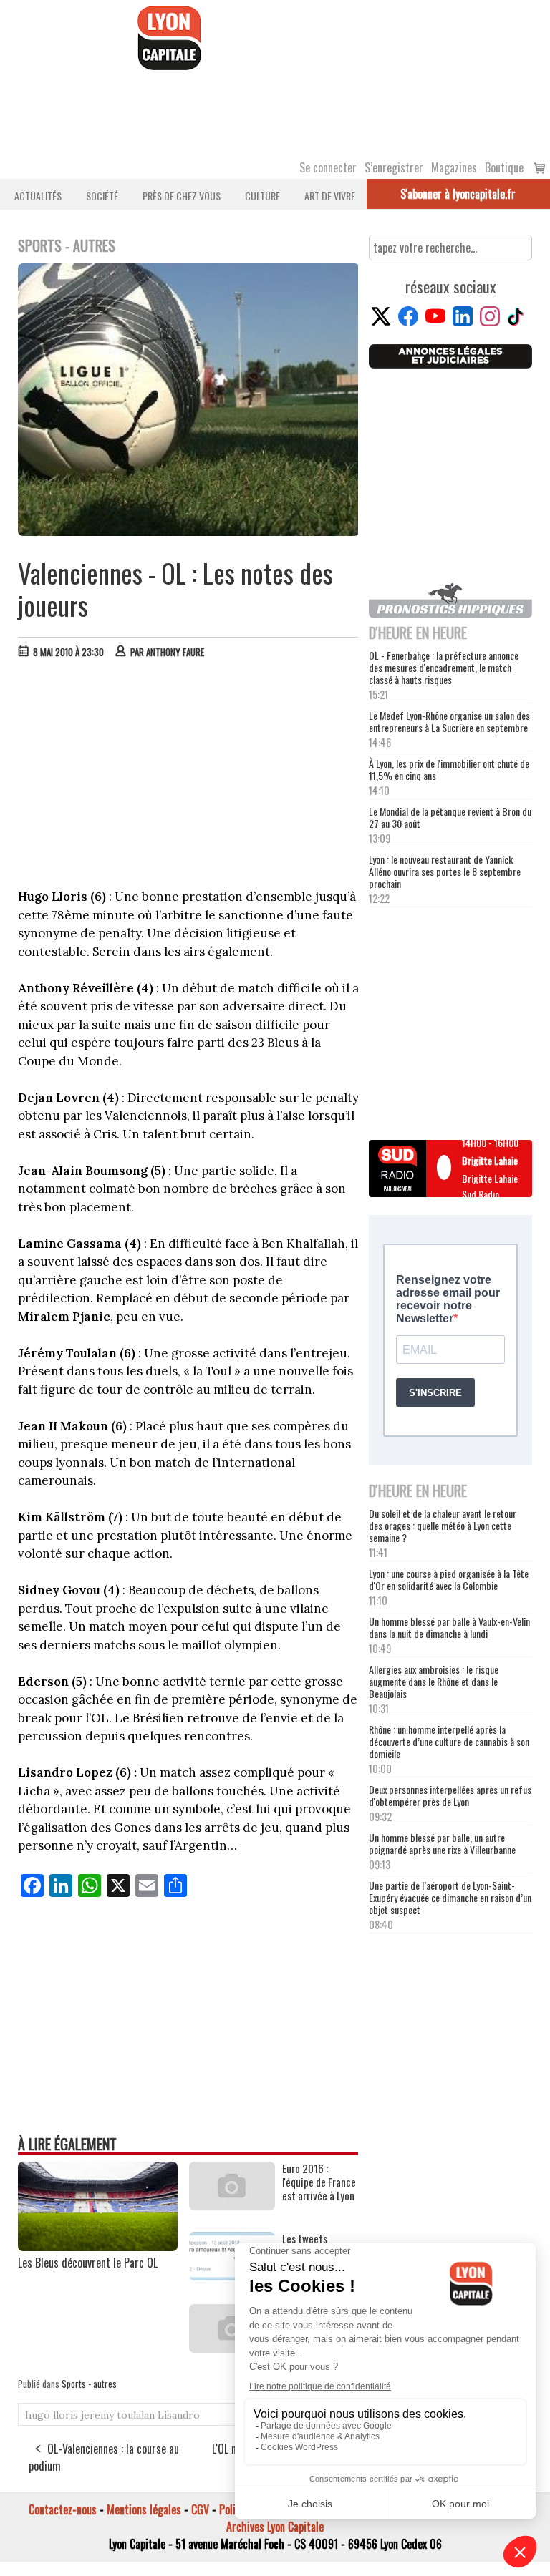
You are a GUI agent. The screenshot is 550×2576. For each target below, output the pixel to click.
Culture (262, 196)
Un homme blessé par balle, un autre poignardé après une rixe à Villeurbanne (442, 1843)
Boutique (504, 167)
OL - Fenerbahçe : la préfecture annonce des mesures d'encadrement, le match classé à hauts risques (444, 667)
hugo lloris (52, 2415)
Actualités (38, 196)
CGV (200, 2509)
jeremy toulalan (118, 2415)
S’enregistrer (394, 167)
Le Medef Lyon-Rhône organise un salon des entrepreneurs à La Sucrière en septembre (449, 721)
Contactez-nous (63, 2509)
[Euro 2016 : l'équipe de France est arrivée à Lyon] (232, 2205)
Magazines (454, 167)
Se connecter (328, 167)
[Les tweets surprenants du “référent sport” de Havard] (232, 2275)
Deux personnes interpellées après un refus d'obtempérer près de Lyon (450, 1795)
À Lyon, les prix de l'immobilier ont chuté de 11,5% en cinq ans (449, 769)
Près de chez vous (182, 196)
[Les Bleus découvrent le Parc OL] (98, 2246)
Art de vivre (330, 196)
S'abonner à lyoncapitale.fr (458, 194)
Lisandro (179, 2415)
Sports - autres (89, 2384)
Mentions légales (144, 2509)
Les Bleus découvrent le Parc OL (88, 2263)
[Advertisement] (189, 777)
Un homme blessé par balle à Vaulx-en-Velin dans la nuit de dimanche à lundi (449, 1627)
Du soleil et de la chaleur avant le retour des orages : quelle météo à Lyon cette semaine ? (443, 1525)
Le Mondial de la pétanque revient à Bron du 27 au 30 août (450, 817)
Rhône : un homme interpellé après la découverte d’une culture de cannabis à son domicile (449, 1741)
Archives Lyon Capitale (275, 2527)
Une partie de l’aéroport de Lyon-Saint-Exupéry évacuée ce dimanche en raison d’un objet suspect (450, 1897)
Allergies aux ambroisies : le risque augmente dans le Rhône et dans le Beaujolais (434, 1681)
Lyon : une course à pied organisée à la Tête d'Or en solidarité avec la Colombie (449, 1579)
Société (102, 196)
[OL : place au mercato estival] (232, 2348)
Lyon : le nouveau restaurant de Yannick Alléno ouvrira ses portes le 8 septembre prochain (445, 871)
